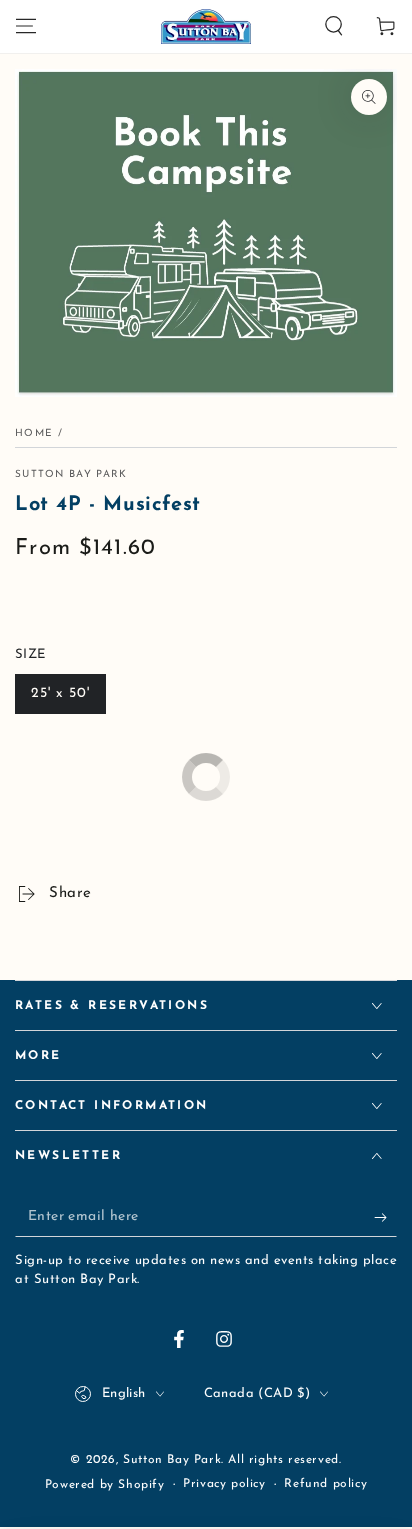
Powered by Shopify (105, 1485)
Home (34, 433)
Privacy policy (224, 1484)
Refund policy (325, 1484)
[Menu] (26, 26)
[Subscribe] (385, 1217)
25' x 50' (60, 693)
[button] (334, 26)
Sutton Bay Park (71, 474)
